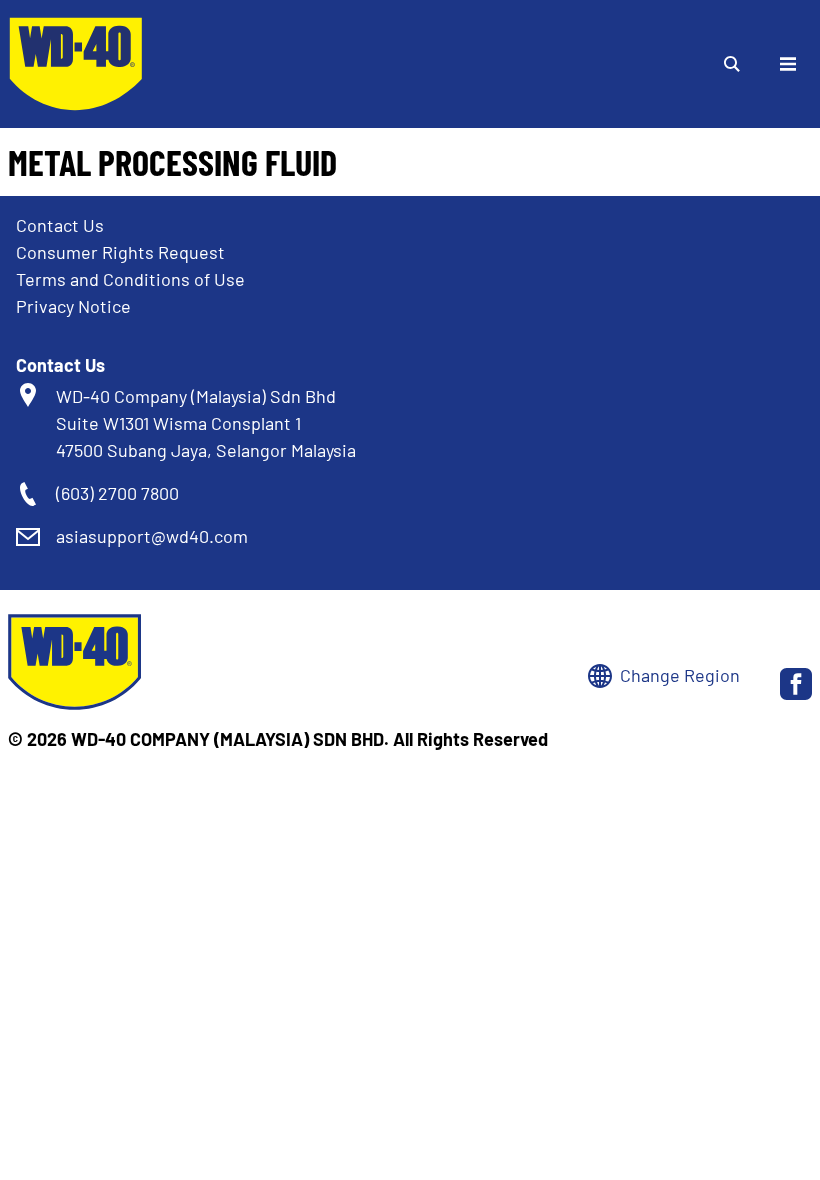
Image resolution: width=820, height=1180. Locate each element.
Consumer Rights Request (120, 252)
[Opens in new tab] (796, 684)
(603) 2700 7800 (117, 493)
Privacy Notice (73, 306)
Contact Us (60, 225)
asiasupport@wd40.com (152, 536)
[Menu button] (788, 64)
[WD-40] (76, 64)
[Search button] (732, 64)
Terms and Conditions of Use (130, 279)
